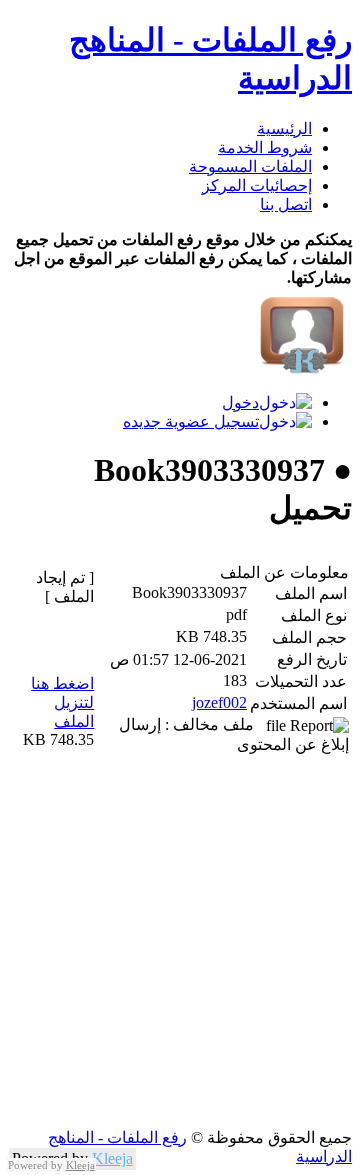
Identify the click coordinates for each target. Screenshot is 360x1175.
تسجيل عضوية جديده (191, 421)
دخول (240, 402)
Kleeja (112, 1158)
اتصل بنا (286, 204)
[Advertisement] (180, 948)
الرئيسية (284, 128)
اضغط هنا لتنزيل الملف (62, 702)
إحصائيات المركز (257, 185)
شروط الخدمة (265, 147)
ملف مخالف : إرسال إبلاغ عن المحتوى (234, 734)
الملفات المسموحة (250, 166)
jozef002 (219, 702)
